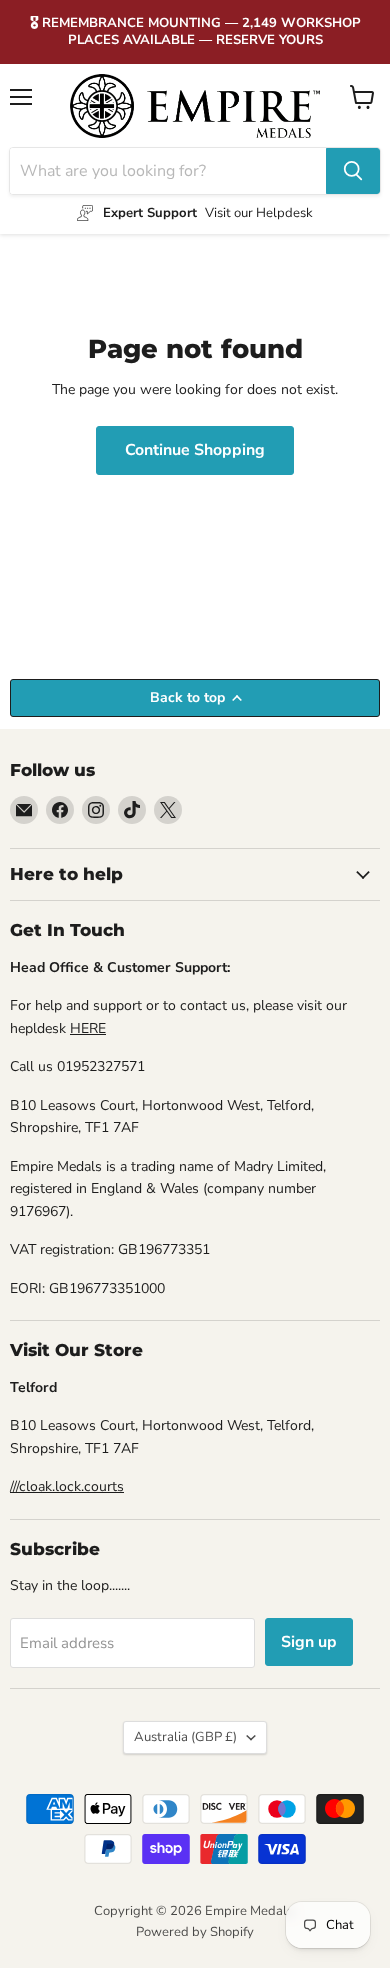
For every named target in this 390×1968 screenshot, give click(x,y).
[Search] (353, 171)
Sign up (309, 1642)
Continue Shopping (195, 450)
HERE (88, 1028)
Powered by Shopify (195, 1932)
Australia (185, 1737)
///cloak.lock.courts (67, 1486)
